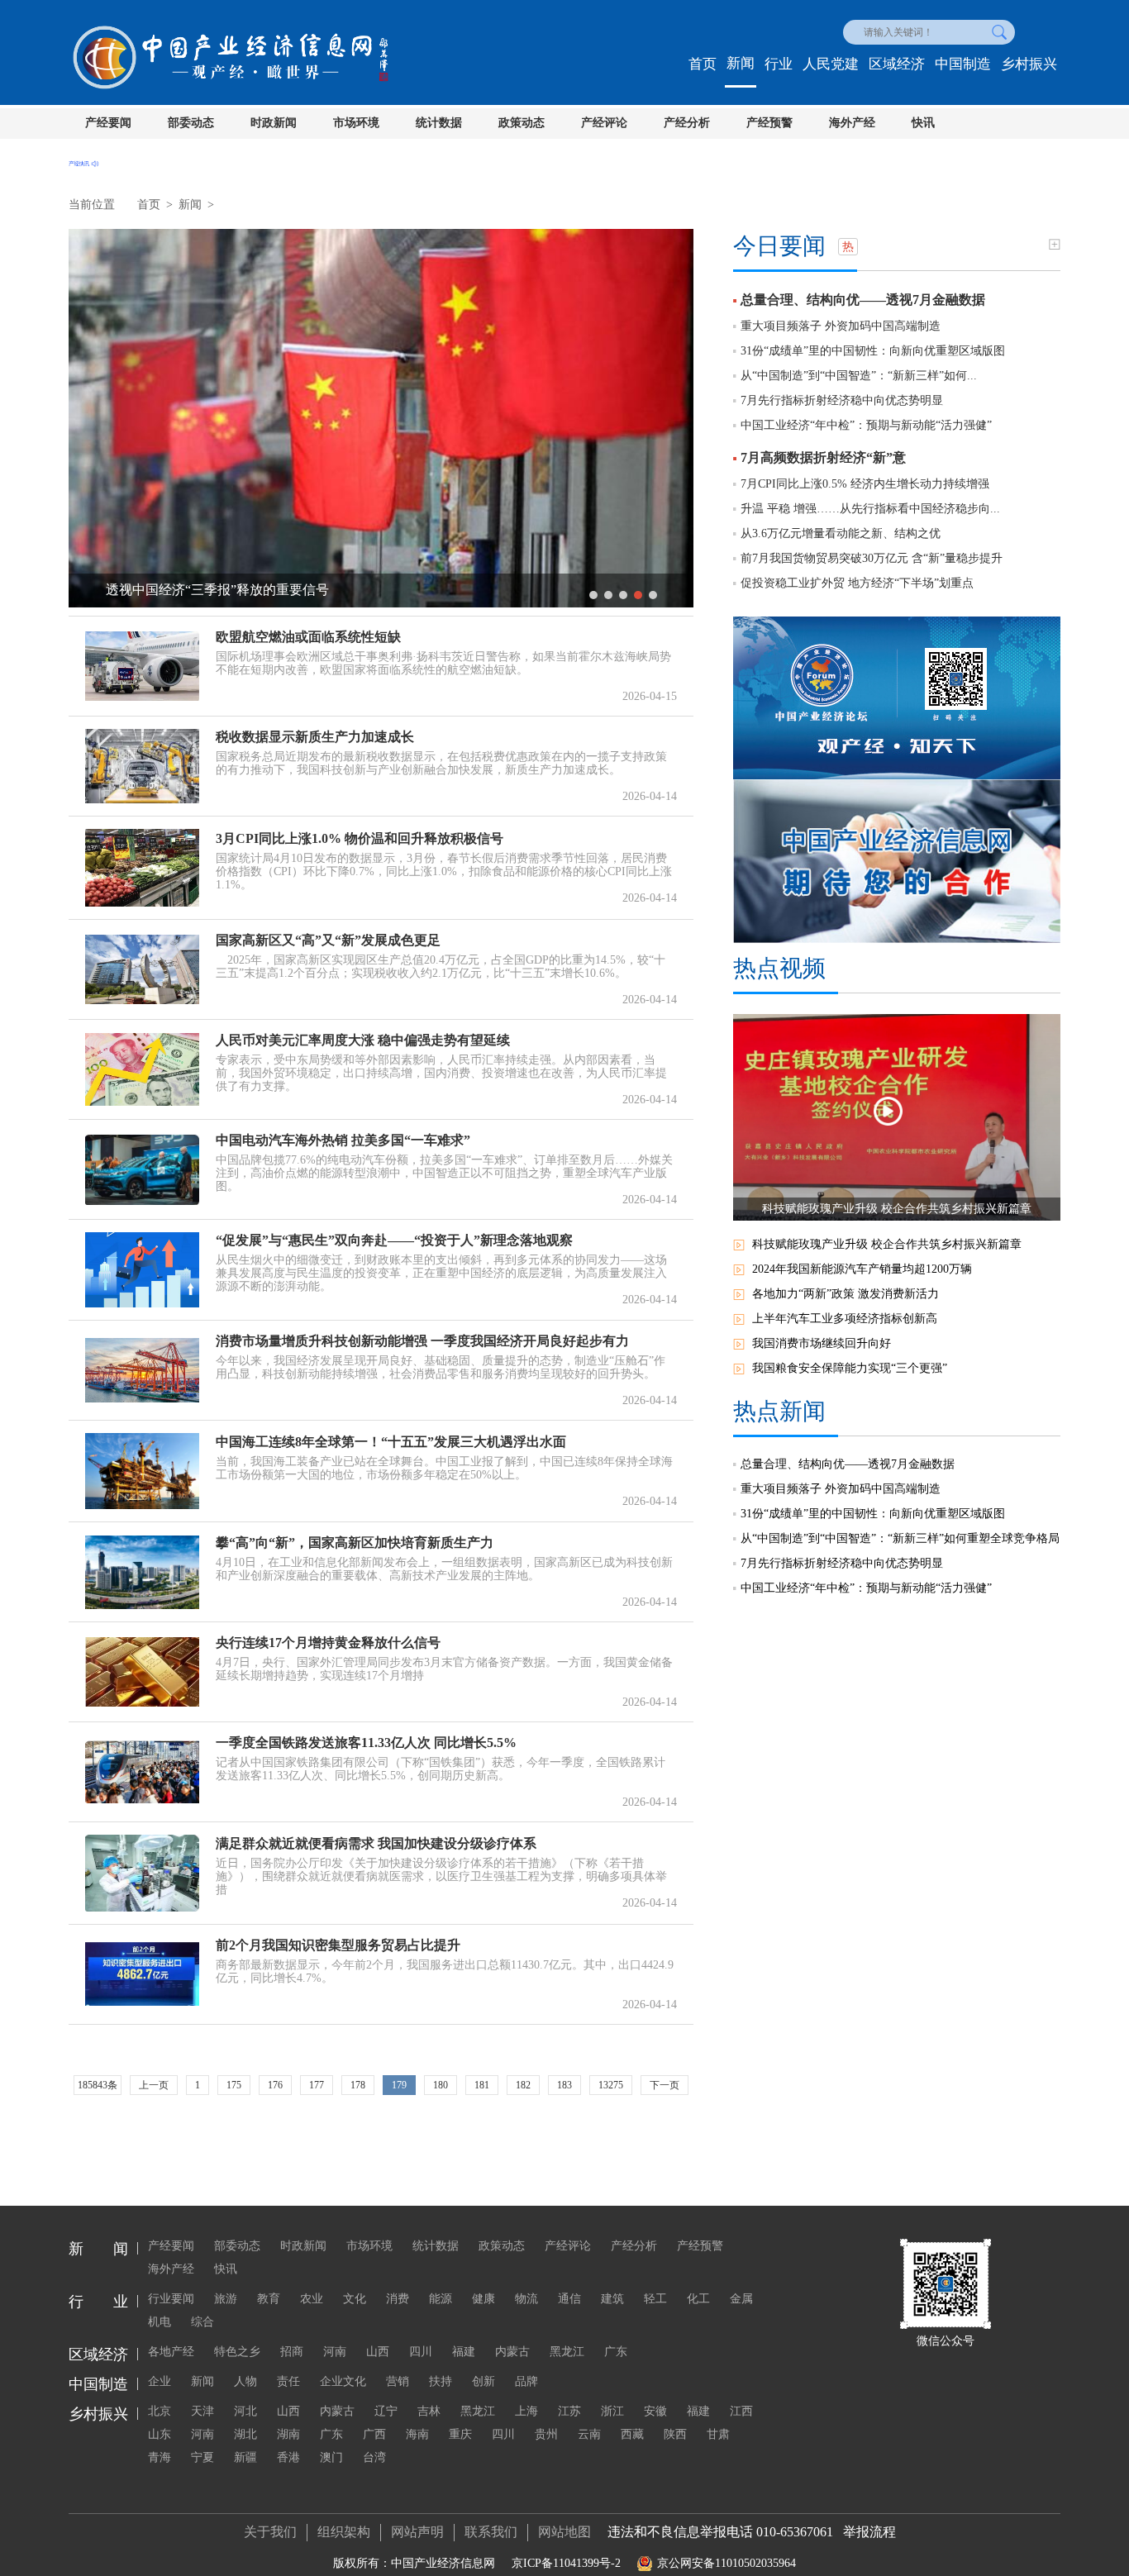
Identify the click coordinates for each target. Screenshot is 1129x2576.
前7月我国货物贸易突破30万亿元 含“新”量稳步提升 (872, 558)
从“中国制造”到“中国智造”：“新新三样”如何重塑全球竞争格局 (900, 1538)
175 (234, 2085)
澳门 (331, 2457)
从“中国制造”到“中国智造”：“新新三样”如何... (859, 376)
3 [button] (623, 595)
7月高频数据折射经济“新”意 (823, 457)
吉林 (429, 2411)
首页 (703, 64)
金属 (741, 2299)
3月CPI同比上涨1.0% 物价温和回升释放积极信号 (360, 838)
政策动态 (522, 123)
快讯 (923, 123)
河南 (335, 2352)
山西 (378, 2352)
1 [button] (593, 595)
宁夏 (202, 2457)
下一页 (665, 2085)
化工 (698, 2299)
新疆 (245, 2457)
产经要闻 (108, 123)
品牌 (526, 2381)
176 (275, 2085)
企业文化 (343, 2381)
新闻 (741, 63)
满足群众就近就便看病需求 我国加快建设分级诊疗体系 (376, 1843)
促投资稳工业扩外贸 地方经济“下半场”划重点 (857, 583)
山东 (160, 2434)
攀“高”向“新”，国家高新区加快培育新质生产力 (355, 1543)
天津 (202, 2411)
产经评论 (604, 123)
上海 (526, 2411)
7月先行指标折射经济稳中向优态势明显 (842, 400)
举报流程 (869, 2532)
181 (482, 2085)
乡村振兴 (1029, 64)
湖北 (245, 2434)
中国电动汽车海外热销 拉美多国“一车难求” (343, 1140)
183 (564, 2085)
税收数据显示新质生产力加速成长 (315, 737)
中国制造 (963, 64)
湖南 (288, 2434)
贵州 (546, 2434)
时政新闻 (274, 123)
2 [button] (608, 595)
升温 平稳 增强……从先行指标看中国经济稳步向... (870, 509)
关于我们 (270, 2532)
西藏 (632, 2434)
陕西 (675, 2434)
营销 (398, 2381)
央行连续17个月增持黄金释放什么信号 (328, 1643)
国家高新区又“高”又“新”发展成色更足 (328, 940)
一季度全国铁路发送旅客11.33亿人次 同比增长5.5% (366, 1743)
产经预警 (769, 123)
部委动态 (191, 123)
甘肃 (718, 2434)
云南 (589, 2434)
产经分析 (687, 123)
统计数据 (439, 123)
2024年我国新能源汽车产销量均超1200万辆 (862, 1269)
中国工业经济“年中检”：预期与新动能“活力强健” (866, 425)
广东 (616, 2352)
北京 (160, 2411)
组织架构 (344, 2532)
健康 (484, 2299)
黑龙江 (567, 2352)
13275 (611, 2085)
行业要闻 (171, 2299)
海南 (417, 2434)
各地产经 (171, 2352)
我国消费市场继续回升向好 (822, 1343)
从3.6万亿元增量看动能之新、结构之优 (841, 533)
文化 (355, 2299)
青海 (160, 2457)
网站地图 (564, 2532)
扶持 (441, 2381)
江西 (741, 2411)
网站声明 (417, 2532)
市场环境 (356, 123)
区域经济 (897, 64)
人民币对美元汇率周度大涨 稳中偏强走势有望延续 (363, 1040)
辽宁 (386, 2411)
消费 (398, 2299)
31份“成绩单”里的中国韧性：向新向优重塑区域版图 (873, 351)
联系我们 (491, 2532)
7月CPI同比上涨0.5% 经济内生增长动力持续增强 (865, 484)
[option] (381, 418)
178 (358, 2085)
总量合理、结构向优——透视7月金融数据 (863, 300)
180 (441, 2085)
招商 (292, 2352)
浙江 (612, 2411)
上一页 (154, 2085)
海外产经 (852, 123)
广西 (374, 2434)
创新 (484, 2381)
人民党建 (831, 64)
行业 (779, 64)
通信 (569, 2299)
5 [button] (653, 595)
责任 (288, 2381)
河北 (245, 2411)
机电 (160, 2322)
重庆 (460, 2434)
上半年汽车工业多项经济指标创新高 (845, 1319)
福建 (464, 2352)
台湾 (374, 2457)
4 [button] (638, 595)
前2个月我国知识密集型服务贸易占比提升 (338, 1945)
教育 (269, 2299)
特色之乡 (237, 2352)
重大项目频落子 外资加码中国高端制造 (841, 326)
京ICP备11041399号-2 (566, 2563)
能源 (441, 2299)
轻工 (655, 2299)
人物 (245, 2381)
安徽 (655, 2411)
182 (523, 2085)
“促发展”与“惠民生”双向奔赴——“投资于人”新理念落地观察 (394, 1240)
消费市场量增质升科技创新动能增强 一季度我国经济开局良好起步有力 (422, 1341)
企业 (160, 2381)
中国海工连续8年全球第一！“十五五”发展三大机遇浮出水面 (391, 1442)
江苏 (569, 2411)
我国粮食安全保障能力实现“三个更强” (850, 1368)
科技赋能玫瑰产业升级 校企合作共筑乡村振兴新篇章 (887, 1244)
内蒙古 (512, 2352)
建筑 (612, 2299)
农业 (312, 2299)
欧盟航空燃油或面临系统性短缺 (308, 637)
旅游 (226, 2299)
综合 (202, 2322)
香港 (288, 2457)
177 (317, 2085)
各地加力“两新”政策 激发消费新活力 (846, 1294)
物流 (526, 2299)
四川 (421, 2352)
